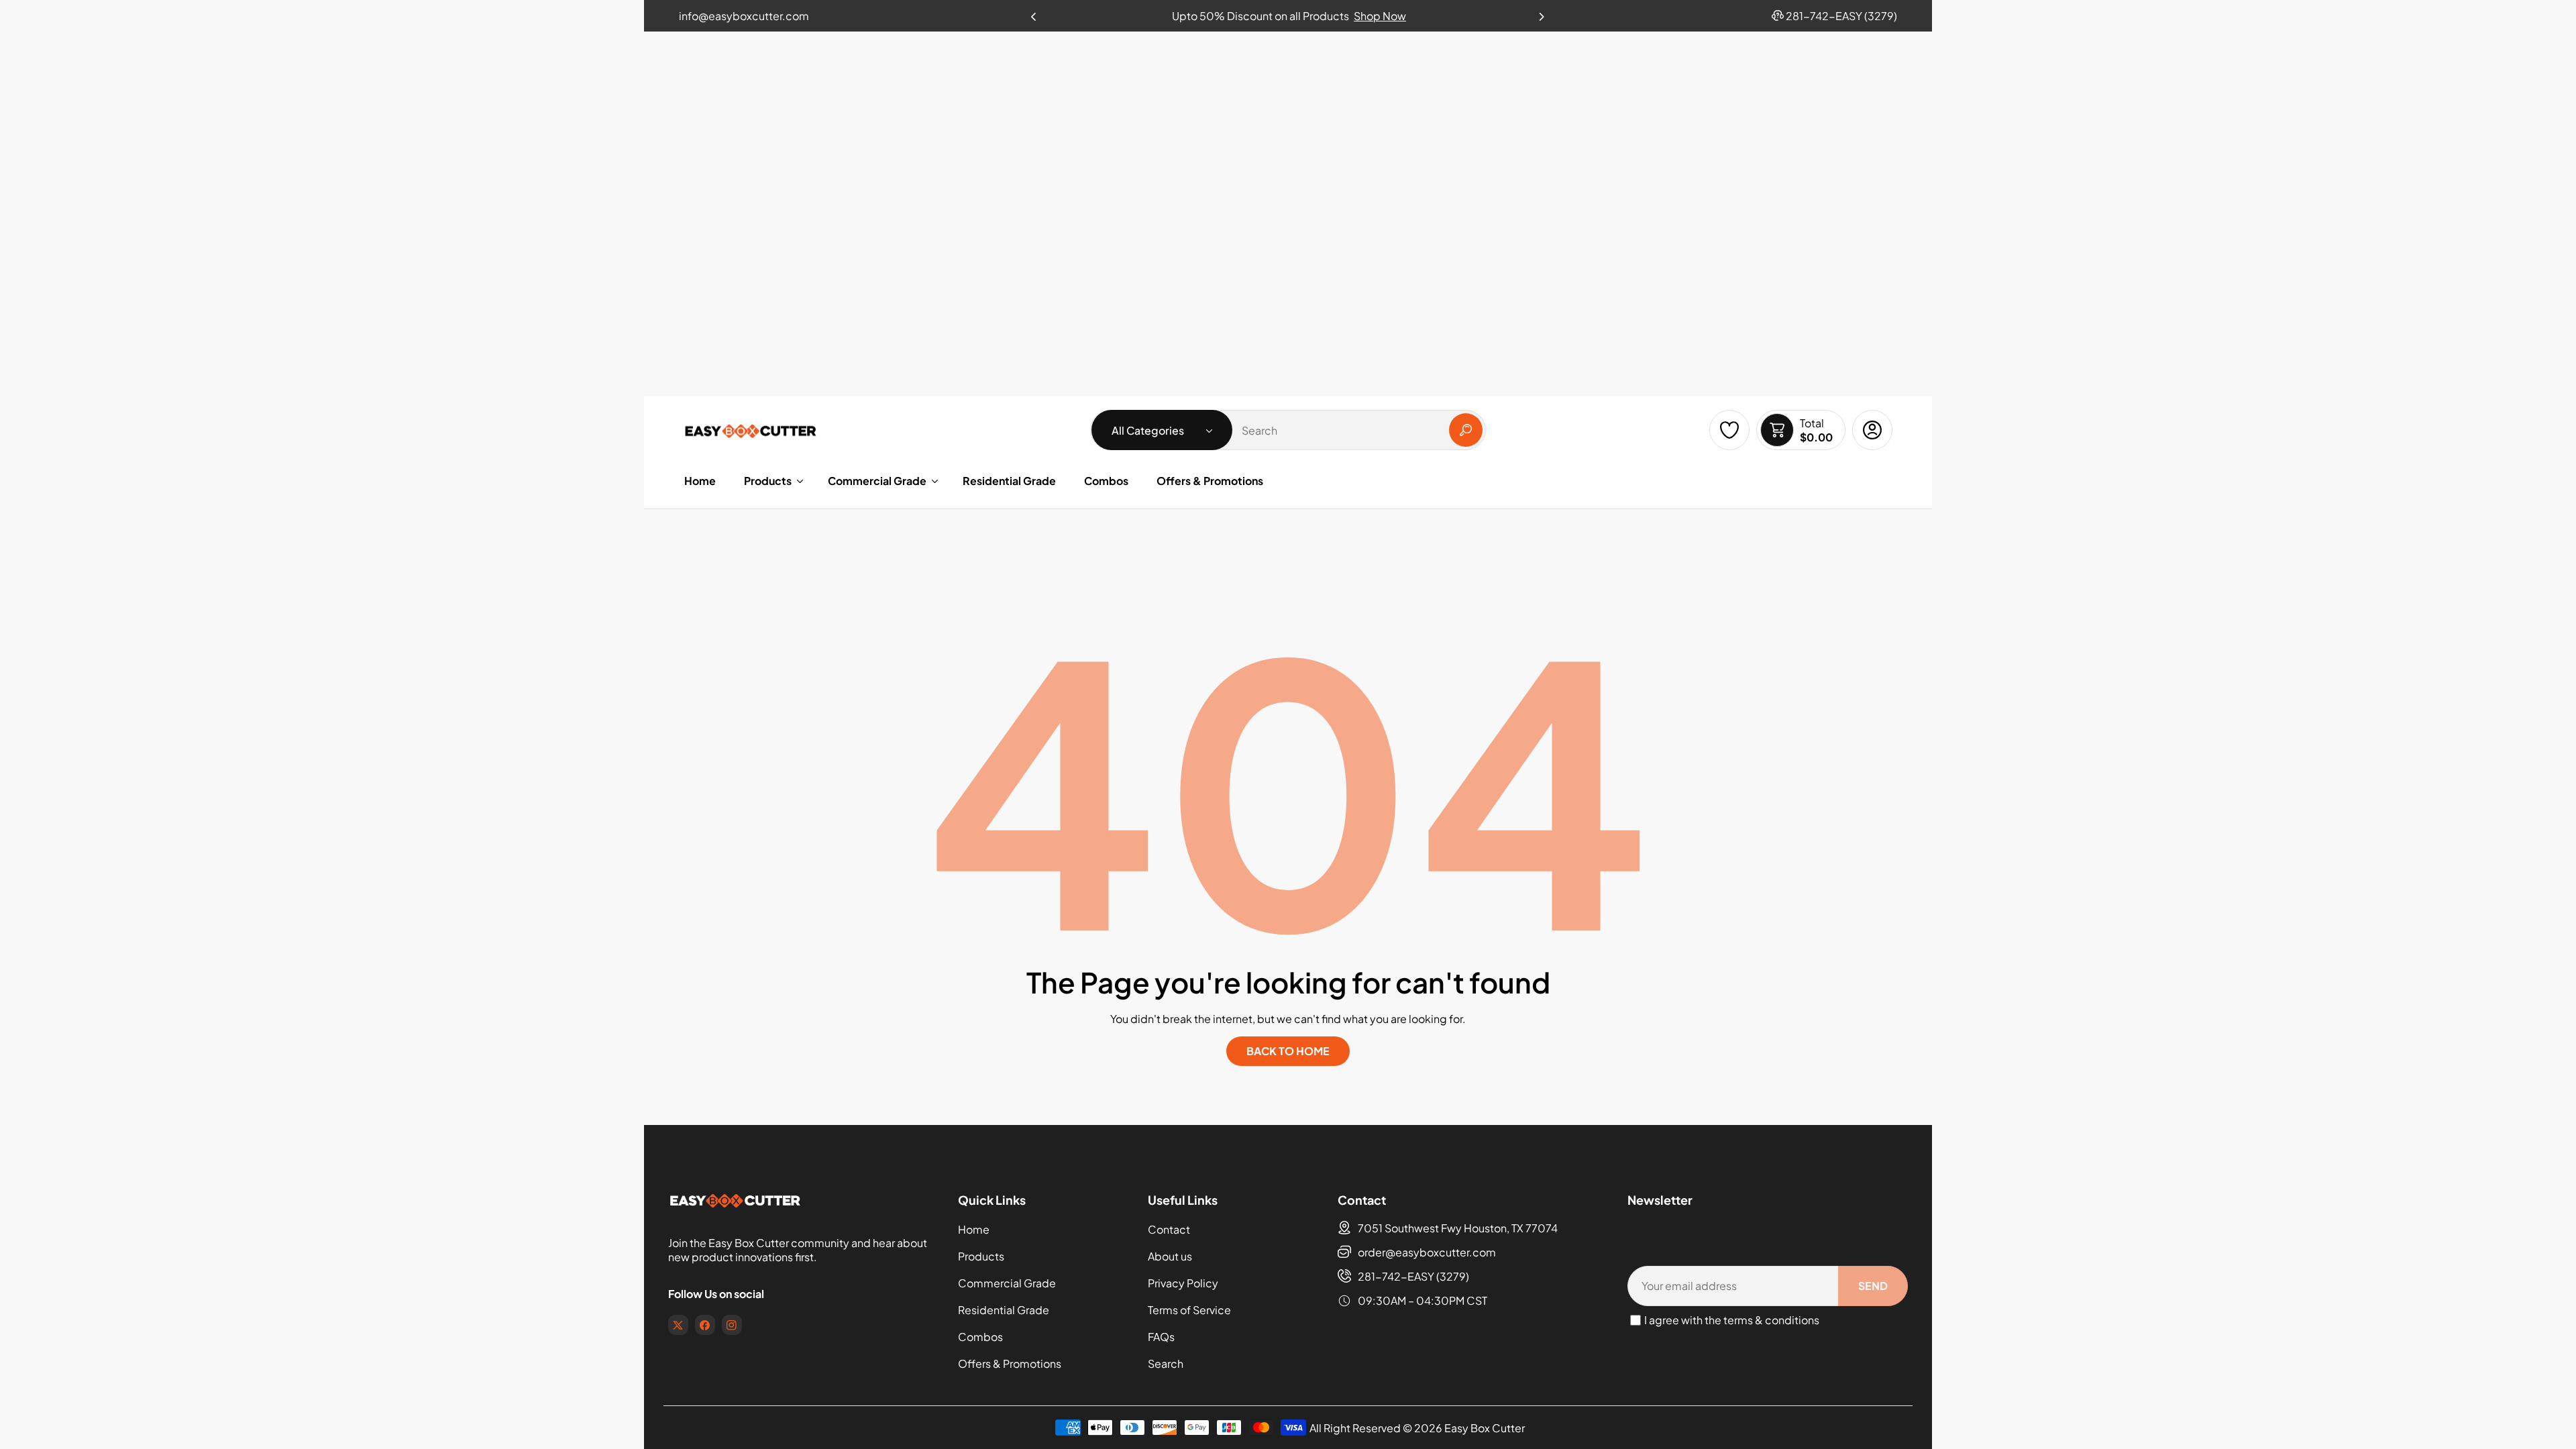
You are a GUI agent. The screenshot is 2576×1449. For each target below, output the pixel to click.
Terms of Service (1189, 1310)
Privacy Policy (1183, 1283)
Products (981, 1256)
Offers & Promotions (1010, 1363)
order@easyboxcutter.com (1427, 1252)
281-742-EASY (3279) (1413, 1276)
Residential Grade (1004, 1310)
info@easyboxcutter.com (744, 16)
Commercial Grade (1007, 1283)
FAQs (1161, 1337)
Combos (980, 1337)
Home (974, 1229)
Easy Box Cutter (1485, 1428)
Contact (1169, 1229)
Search (1166, 1363)
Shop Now (1380, 16)
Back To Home (1288, 1051)
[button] (1542, 13)
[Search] (1466, 430)
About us (1170, 1256)
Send (1873, 1286)
